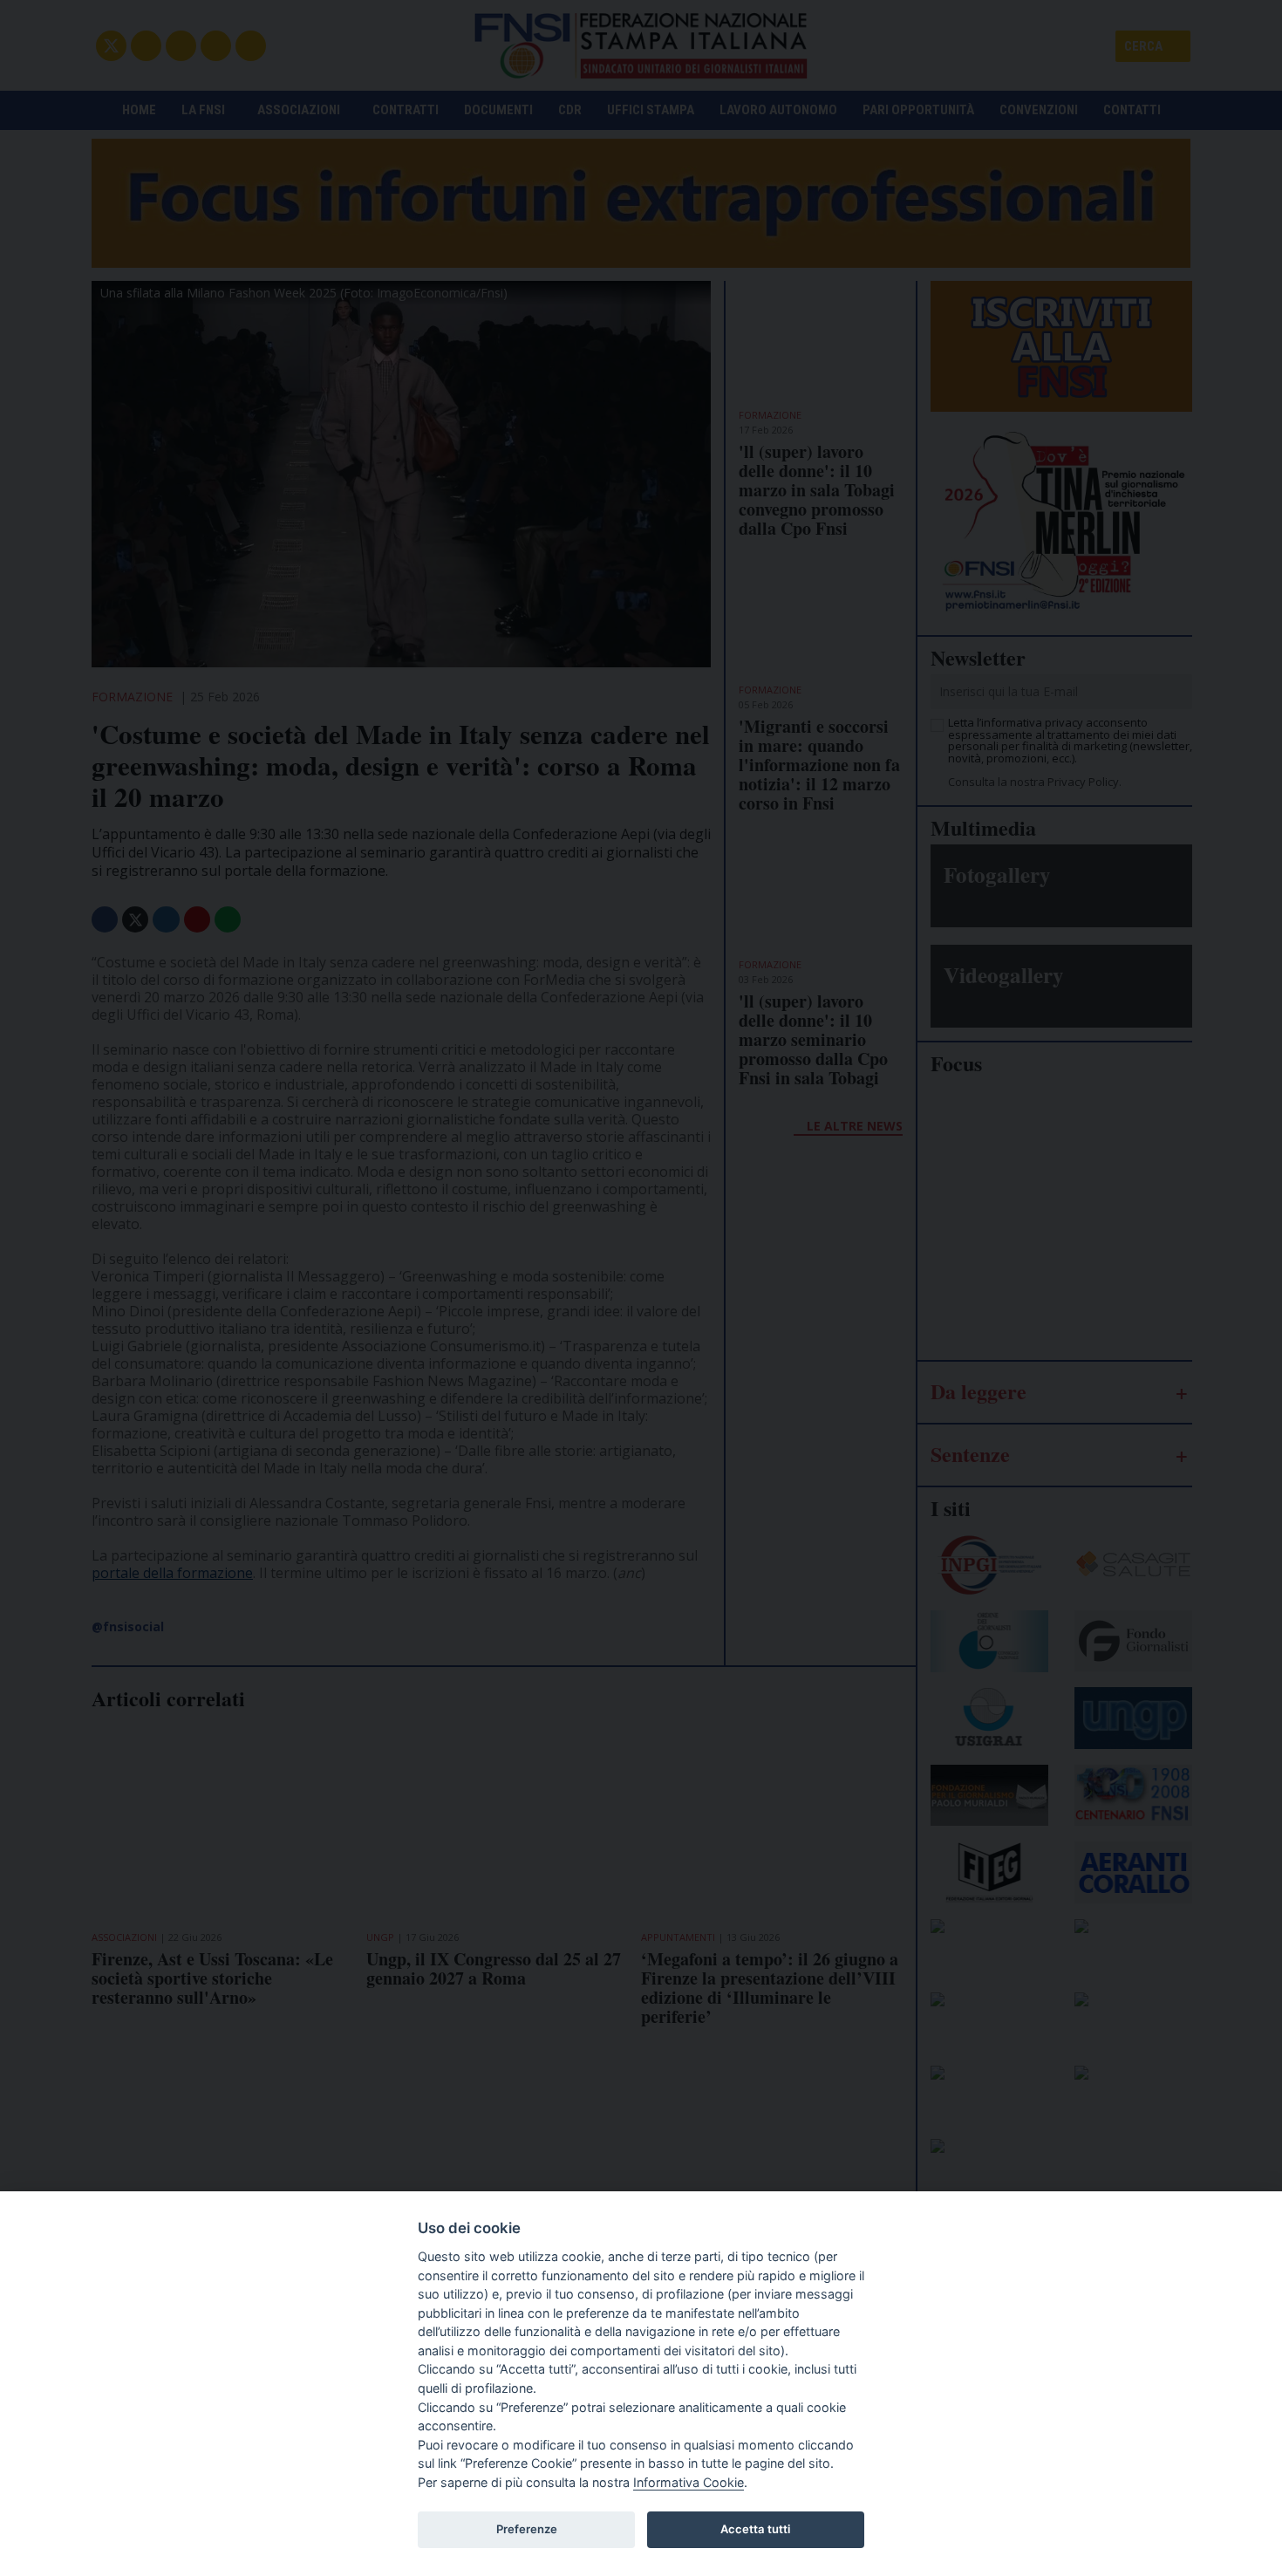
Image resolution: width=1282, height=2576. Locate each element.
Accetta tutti (755, 2529)
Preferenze (527, 2529)
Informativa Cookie (689, 2482)
